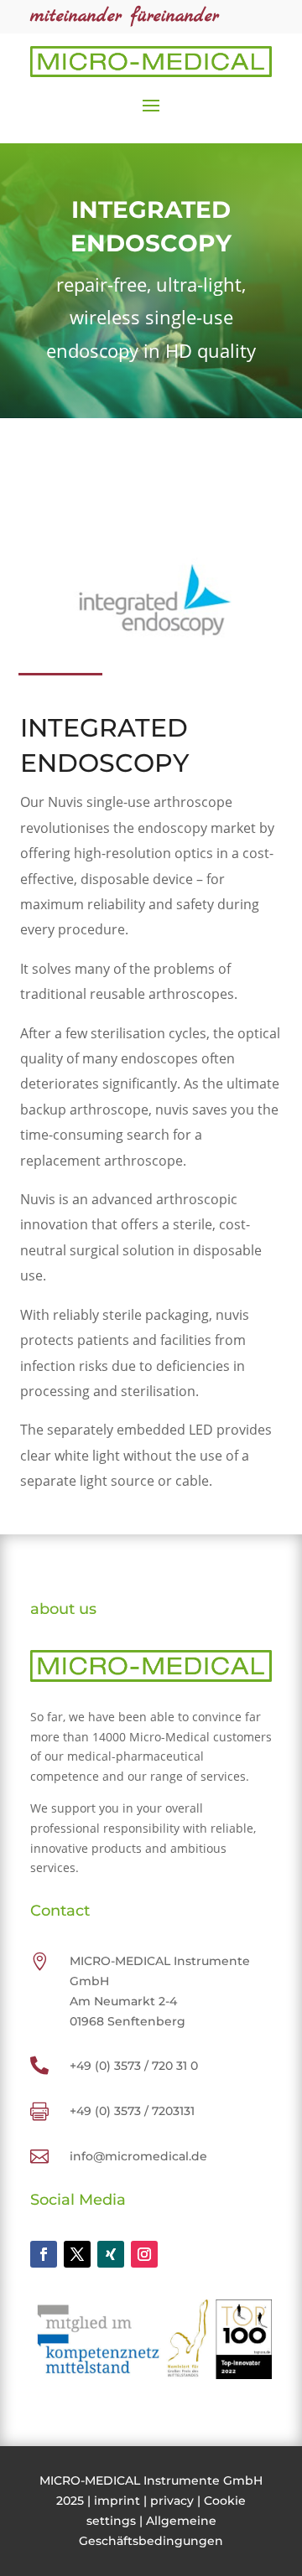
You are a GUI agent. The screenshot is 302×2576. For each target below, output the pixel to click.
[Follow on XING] (111, 2254)
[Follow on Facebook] (44, 2254)
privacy (172, 2501)
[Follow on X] (77, 2254)
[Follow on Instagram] (144, 2254)
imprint (117, 2501)
